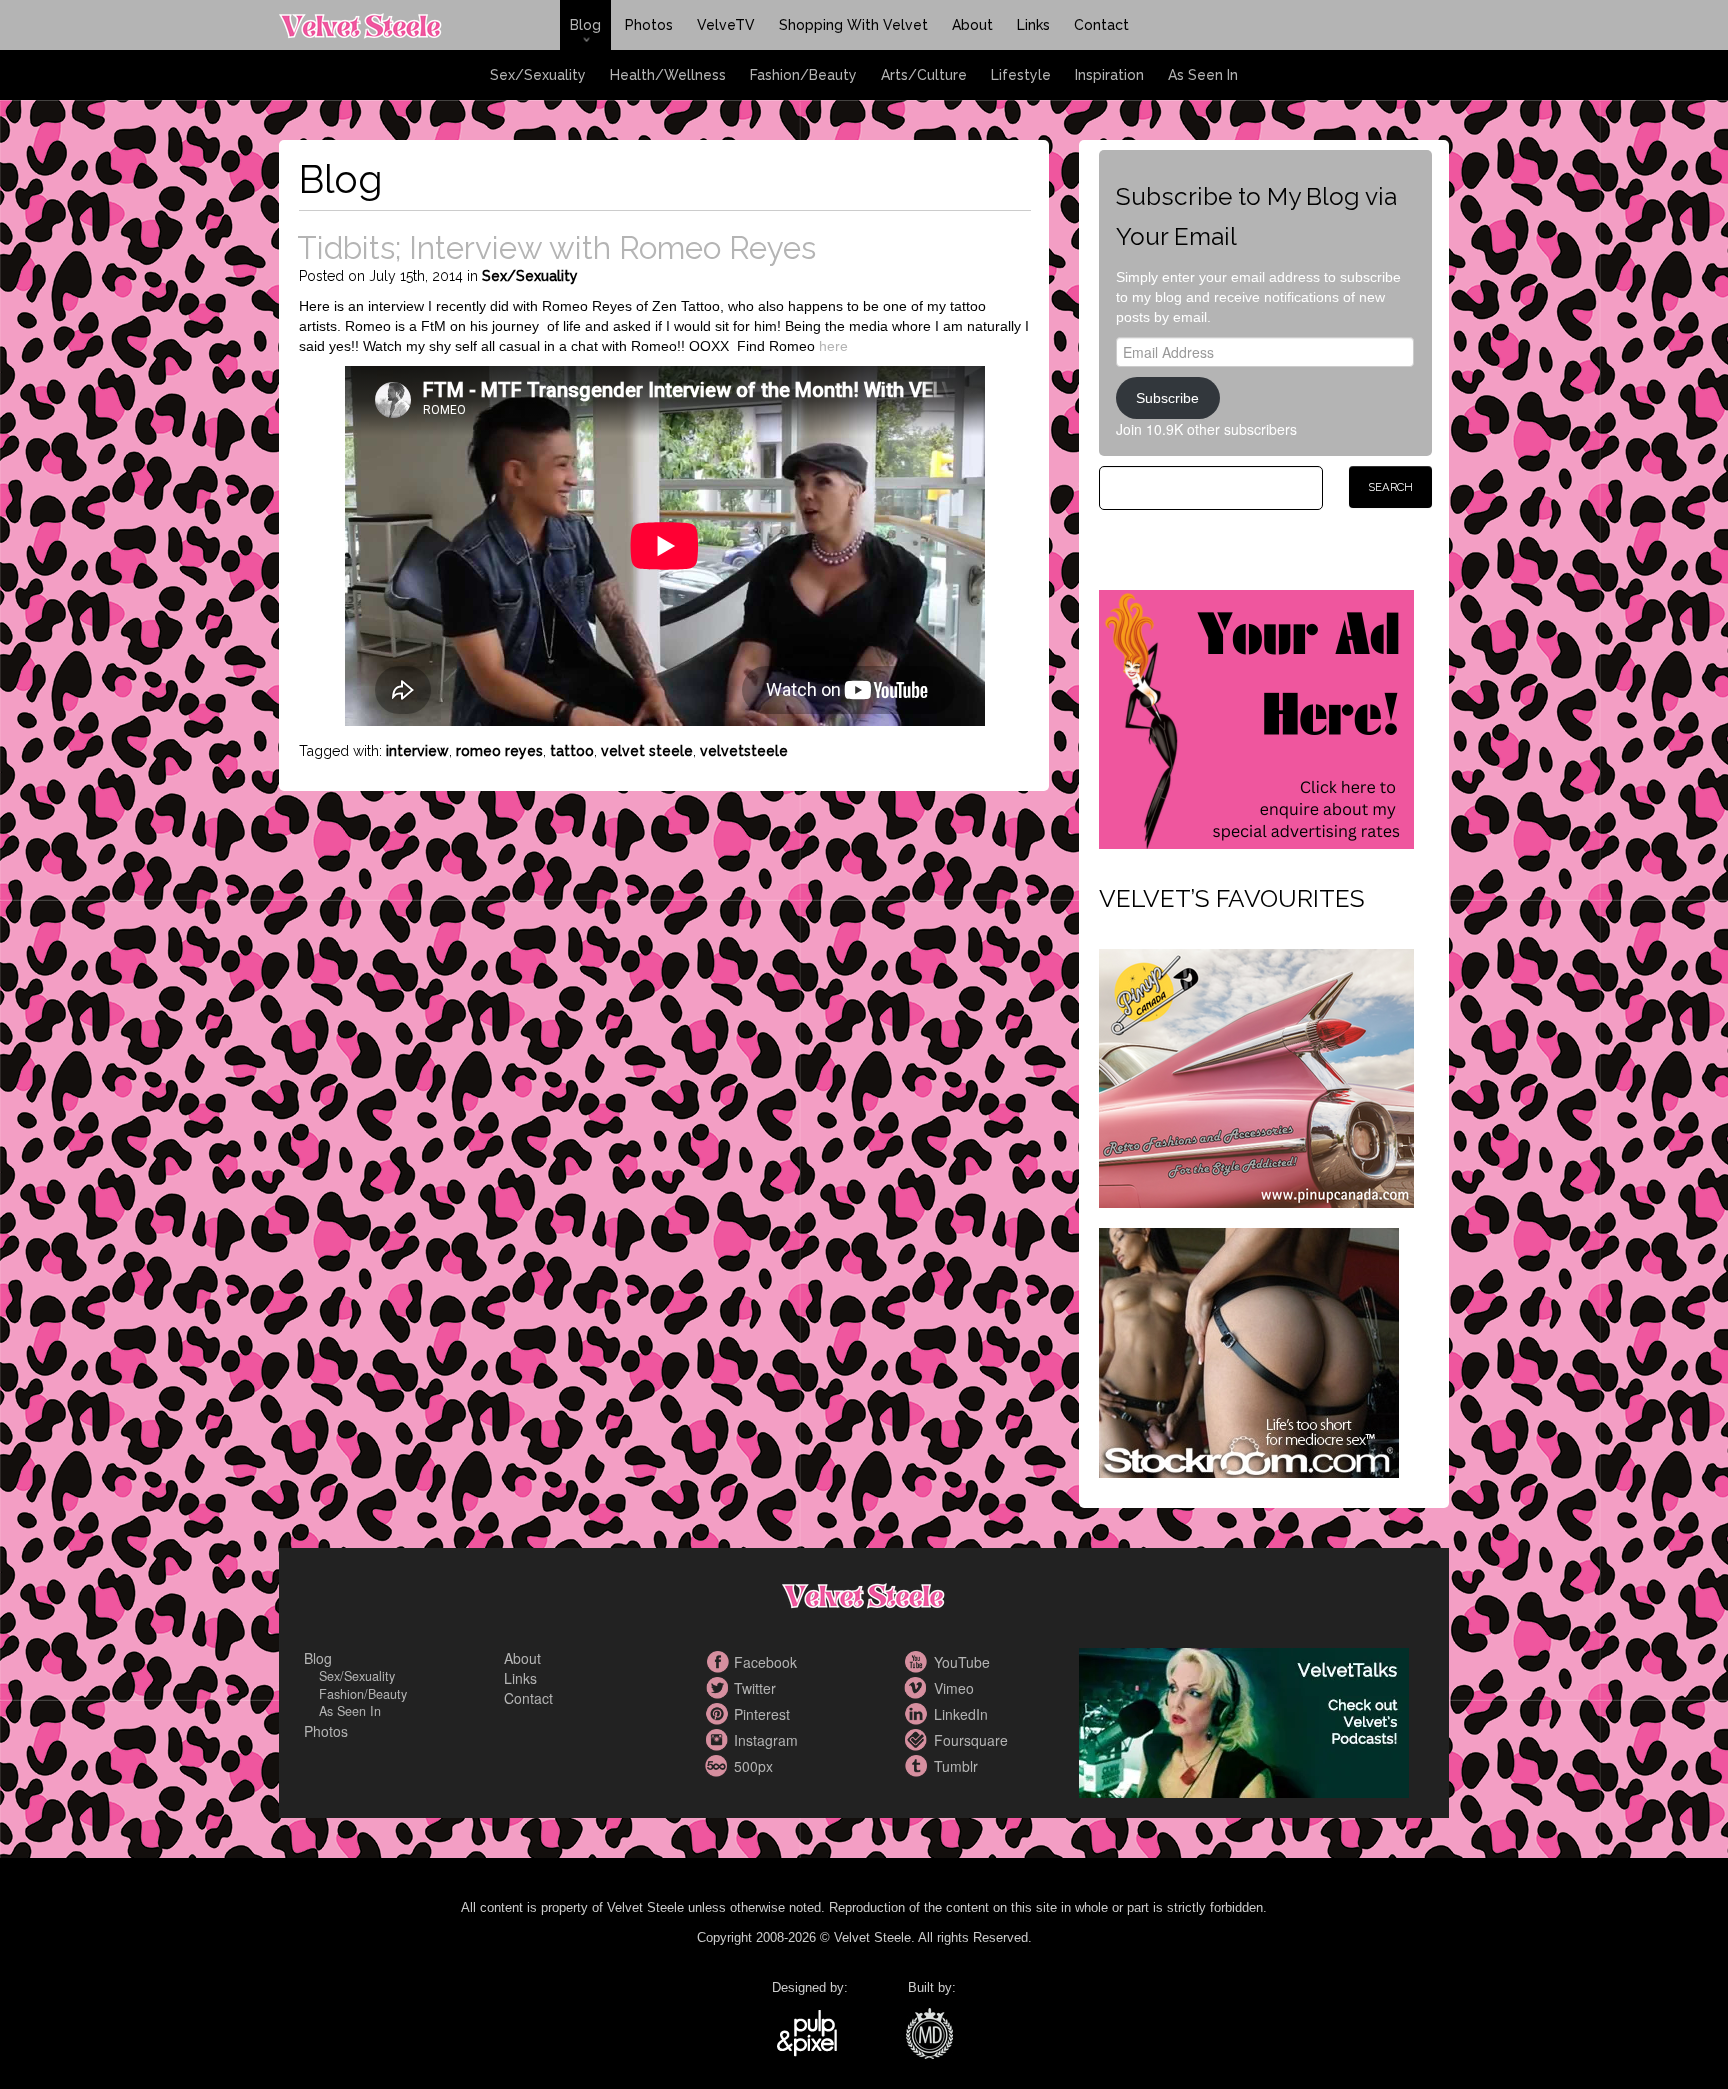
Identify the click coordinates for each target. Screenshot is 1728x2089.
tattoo (572, 751)
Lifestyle (1021, 75)
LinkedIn (919, 1714)
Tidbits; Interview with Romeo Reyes (556, 247)
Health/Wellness (668, 75)
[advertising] (1256, 717)
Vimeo (919, 1688)
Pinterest (719, 1714)
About (972, 25)
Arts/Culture (924, 75)
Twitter (719, 1688)
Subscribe (1167, 398)
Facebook (719, 1662)
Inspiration (1109, 75)
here (833, 346)
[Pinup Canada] (1256, 1076)
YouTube (919, 1662)
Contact (1101, 25)
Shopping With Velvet (853, 25)
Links (1033, 25)
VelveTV (726, 25)
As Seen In (1203, 75)
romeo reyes (499, 751)
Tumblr (919, 1766)
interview (417, 751)
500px (719, 1766)
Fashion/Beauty (803, 75)
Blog (585, 25)
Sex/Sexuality (538, 75)
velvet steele (647, 751)
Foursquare (919, 1740)
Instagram (719, 1740)
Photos (649, 25)
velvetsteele (744, 751)
